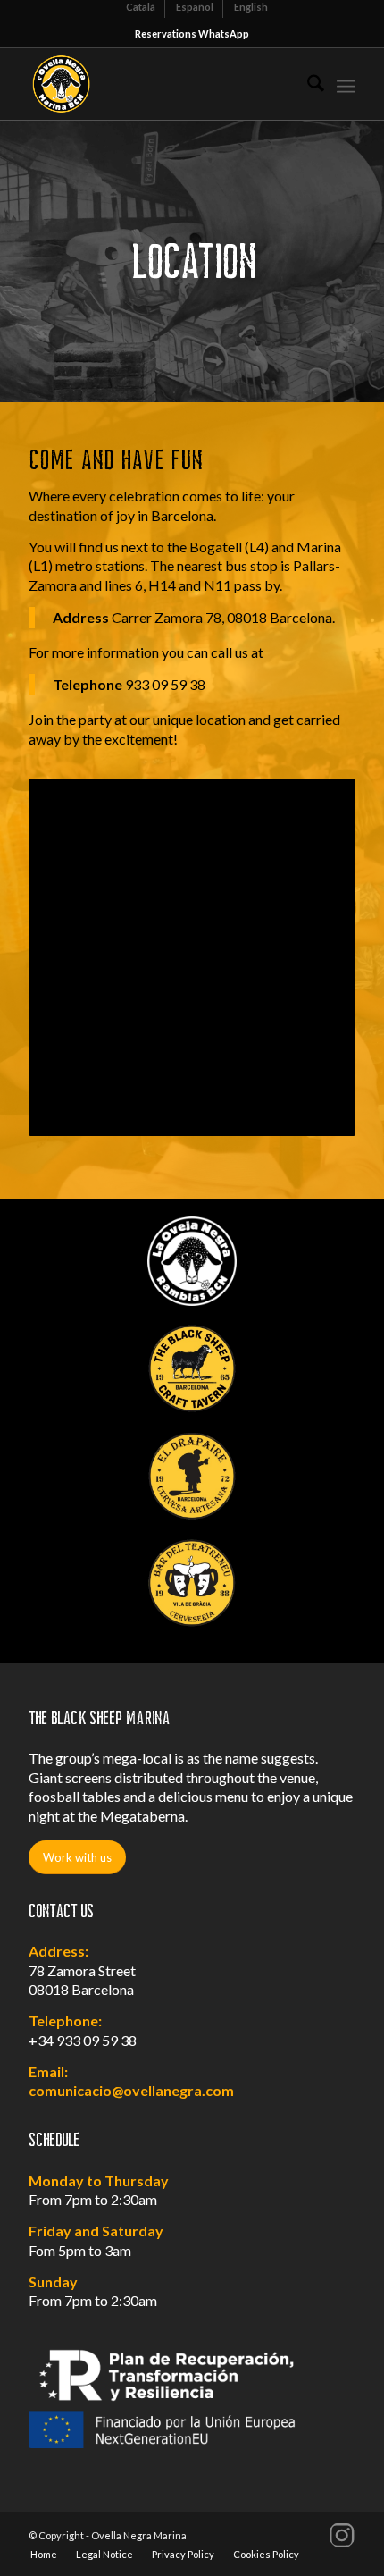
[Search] (307, 84)
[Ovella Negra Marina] (159, 84)
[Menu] (346, 84)
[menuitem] (307, 84)
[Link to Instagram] (342, 2535)
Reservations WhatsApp (192, 34)
